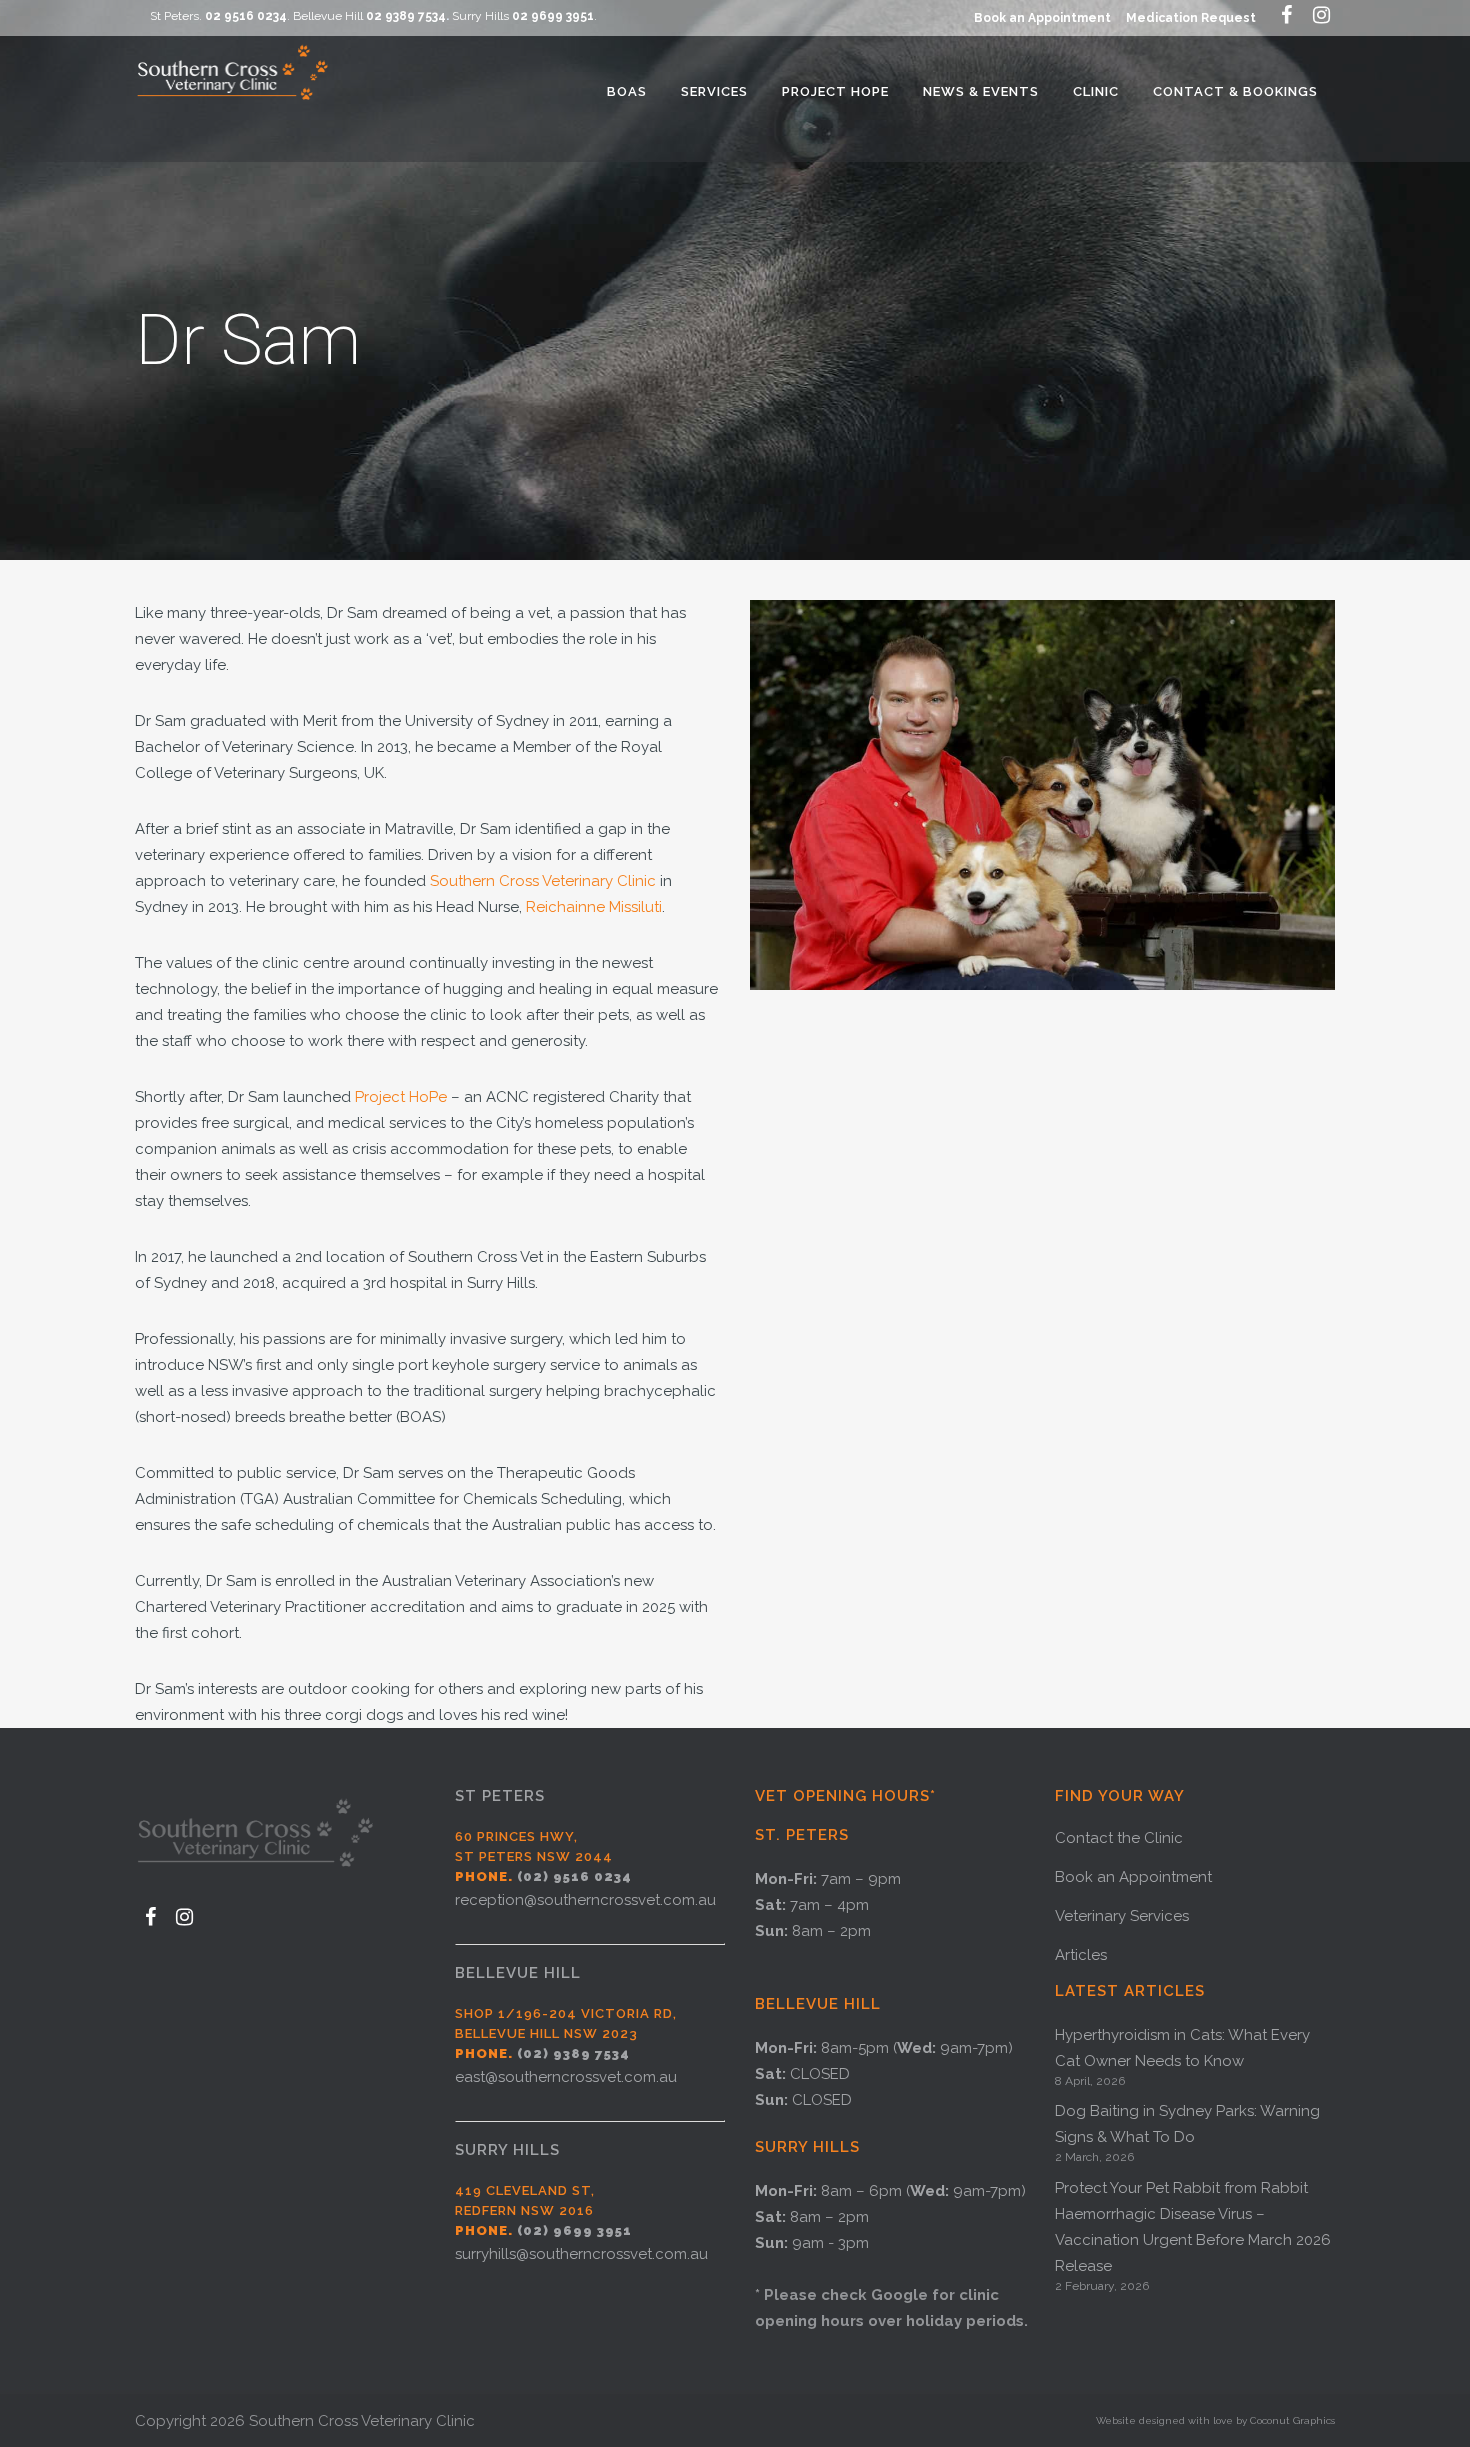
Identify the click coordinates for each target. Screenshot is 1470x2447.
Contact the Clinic (1119, 1838)
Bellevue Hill (518, 1973)
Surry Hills (507, 2150)
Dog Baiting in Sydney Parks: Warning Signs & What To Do (1187, 2124)
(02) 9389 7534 (573, 2053)
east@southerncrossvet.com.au (566, 2077)
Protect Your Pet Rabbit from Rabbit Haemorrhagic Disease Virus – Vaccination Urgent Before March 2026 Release (1193, 2227)
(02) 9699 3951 (574, 2230)
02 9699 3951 (553, 16)
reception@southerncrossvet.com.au (585, 1900)
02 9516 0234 (246, 16)
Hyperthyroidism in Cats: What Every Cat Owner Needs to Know (1182, 2048)
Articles (1081, 1955)
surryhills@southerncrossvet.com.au (581, 2254)
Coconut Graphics (1292, 2420)
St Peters (500, 1796)
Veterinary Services (1122, 1916)
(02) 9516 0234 (574, 1876)
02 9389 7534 (406, 16)
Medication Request (1191, 18)
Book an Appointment (1042, 18)
